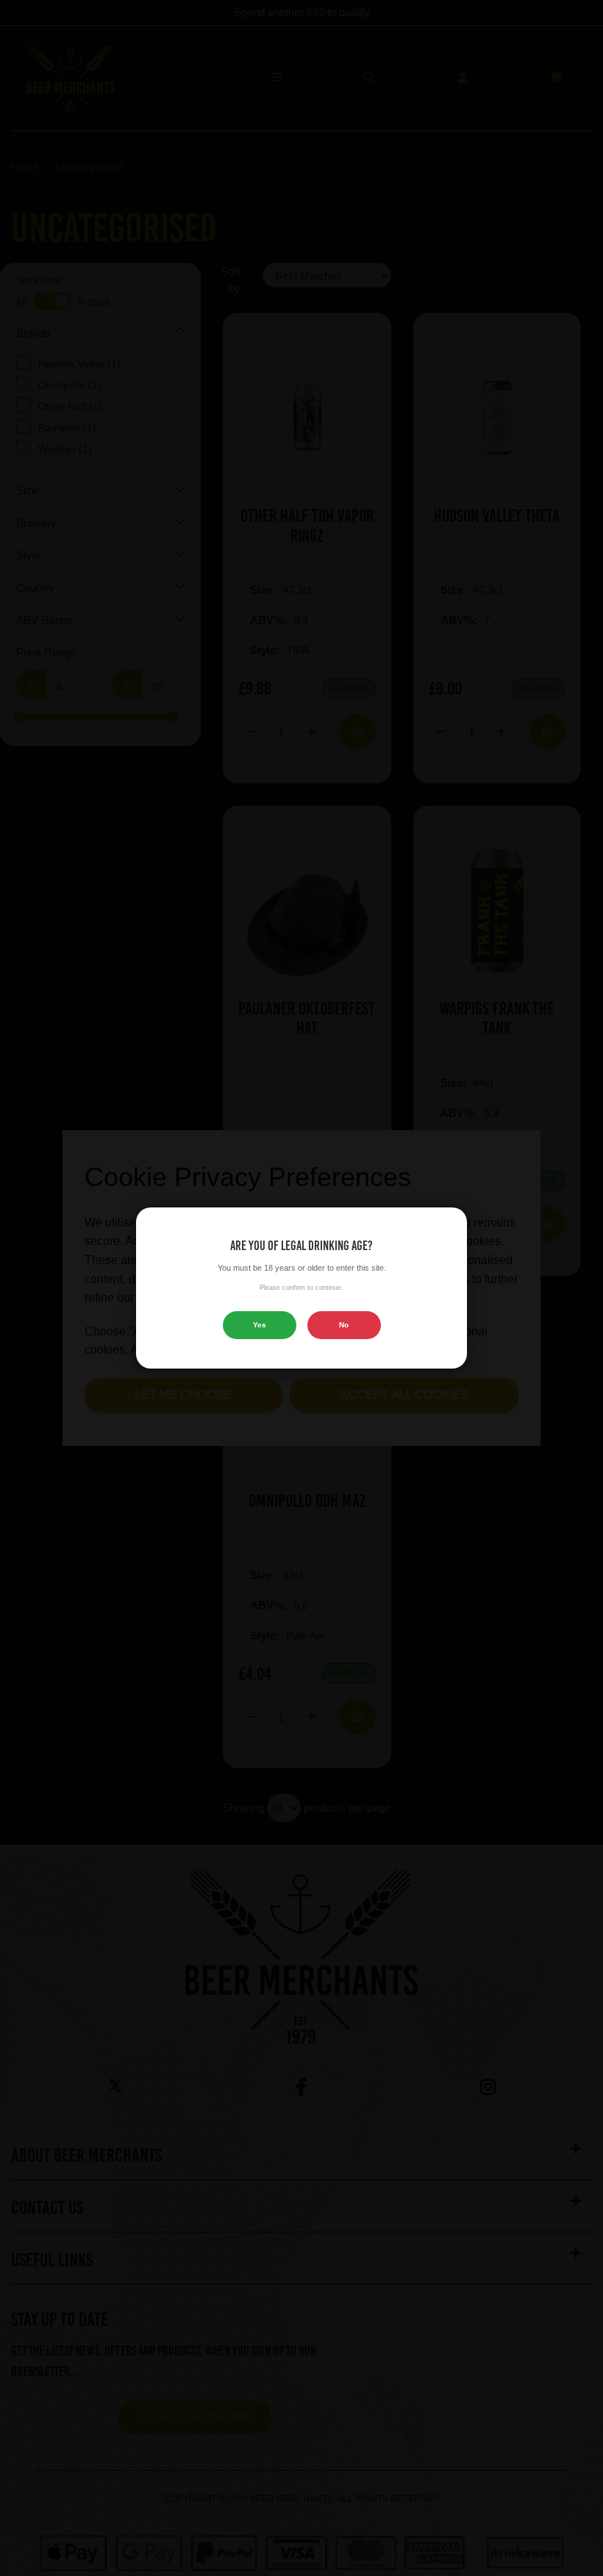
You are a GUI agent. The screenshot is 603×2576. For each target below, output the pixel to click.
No (344, 1325)
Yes (260, 1325)
